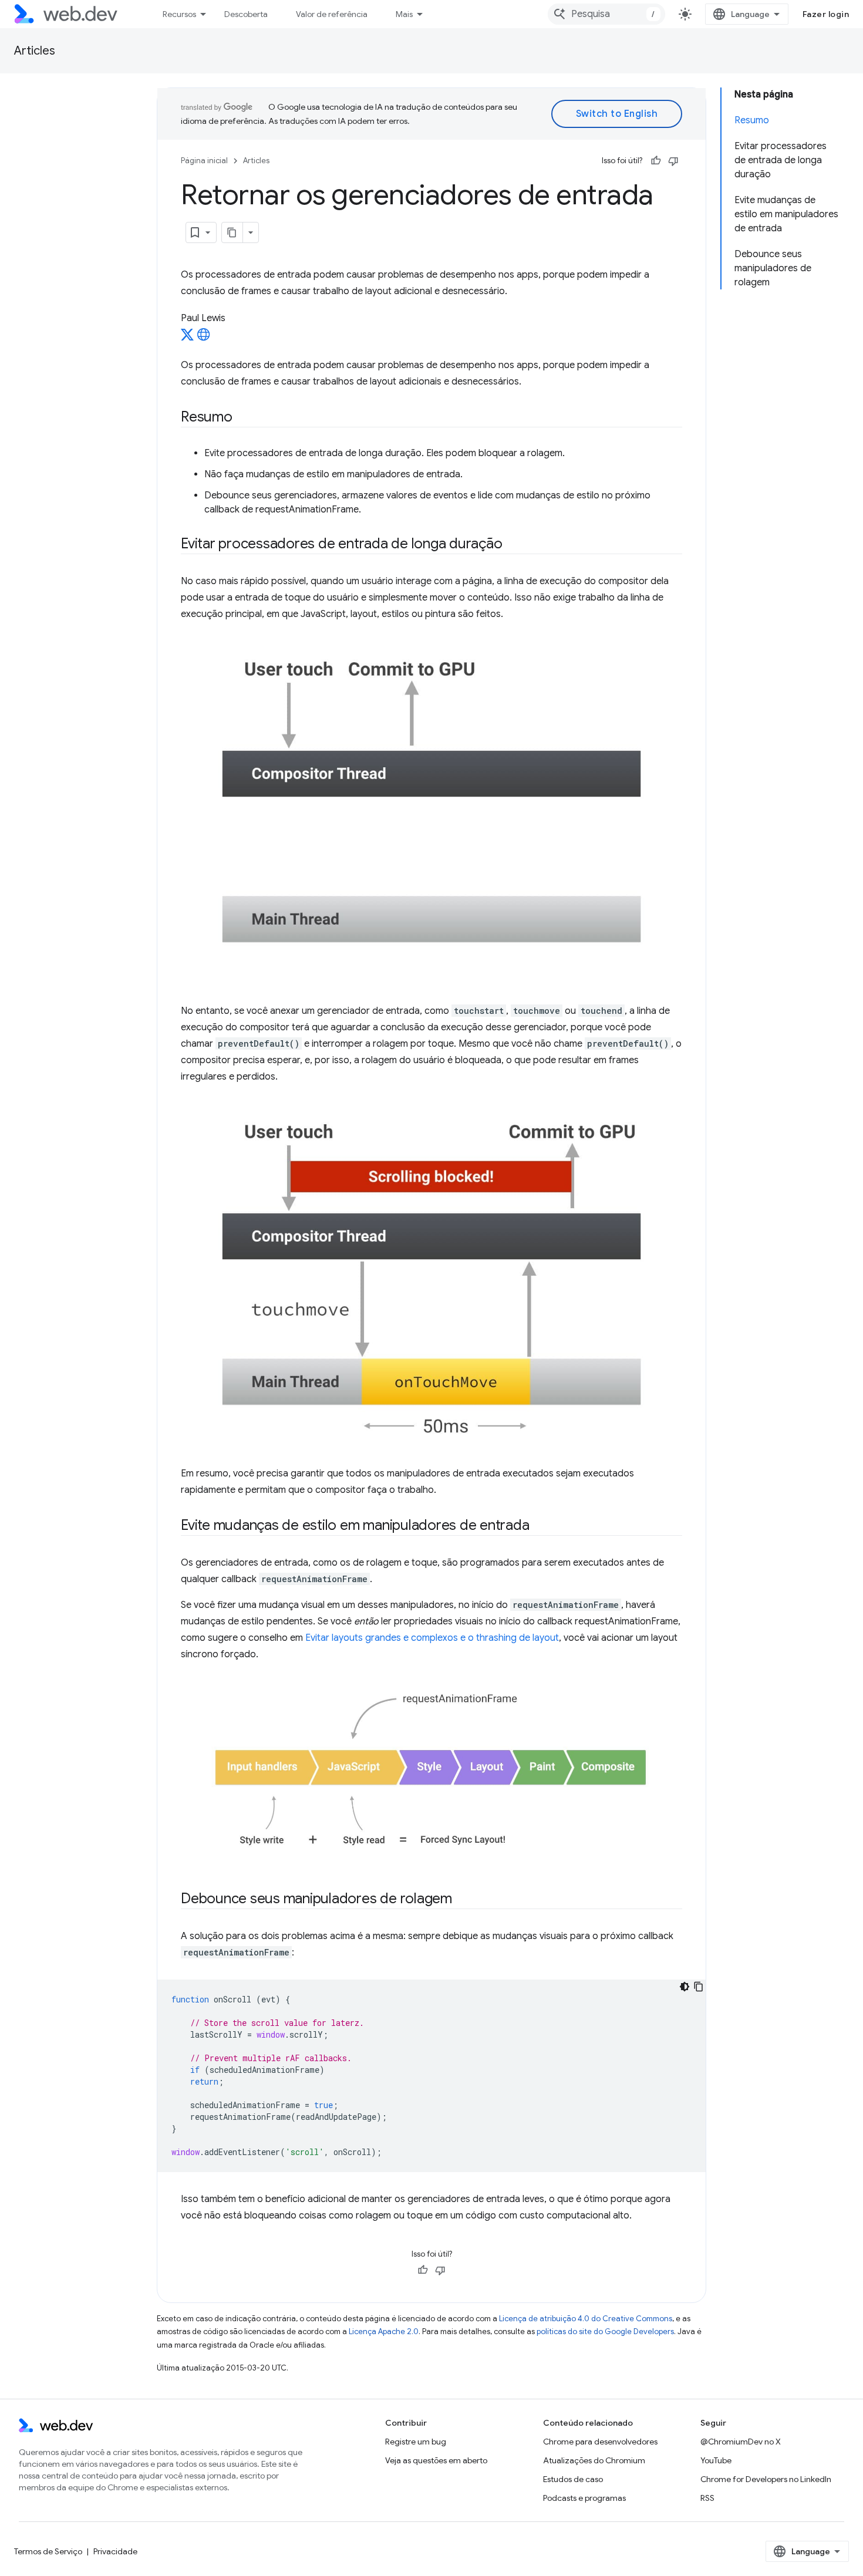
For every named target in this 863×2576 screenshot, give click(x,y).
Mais (404, 14)
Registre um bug (416, 2442)
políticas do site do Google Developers (605, 2331)
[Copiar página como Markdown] (232, 232)
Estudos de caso (573, 2479)
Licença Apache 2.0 (384, 2331)
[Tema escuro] (685, 1987)
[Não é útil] (673, 161)
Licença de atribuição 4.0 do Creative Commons (586, 2319)
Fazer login (826, 14)
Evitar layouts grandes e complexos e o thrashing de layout (432, 1638)
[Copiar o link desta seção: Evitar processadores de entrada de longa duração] (513, 545)
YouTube (716, 2460)
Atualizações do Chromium (594, 2460)
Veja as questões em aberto (436, 2460)
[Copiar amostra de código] (699, 1987)
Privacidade (115, 2551)
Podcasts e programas (584, 2498)
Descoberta (246, 14)
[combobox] (606, 14)
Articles (35, 51)
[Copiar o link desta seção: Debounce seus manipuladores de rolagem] (463, 1899)
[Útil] (656, 161)
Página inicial (204, 161)
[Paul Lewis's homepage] (204, 338)
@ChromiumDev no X (741, 2442)
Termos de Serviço (48, 2551)
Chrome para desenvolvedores (600, 2442)
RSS (707, 2498)
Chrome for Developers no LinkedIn (766, 2479)
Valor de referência (332, 14)
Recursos (179, 14)
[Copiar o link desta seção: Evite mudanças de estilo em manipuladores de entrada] (540, 1526)
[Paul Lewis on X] (187, 338)
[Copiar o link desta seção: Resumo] (243, 418)
